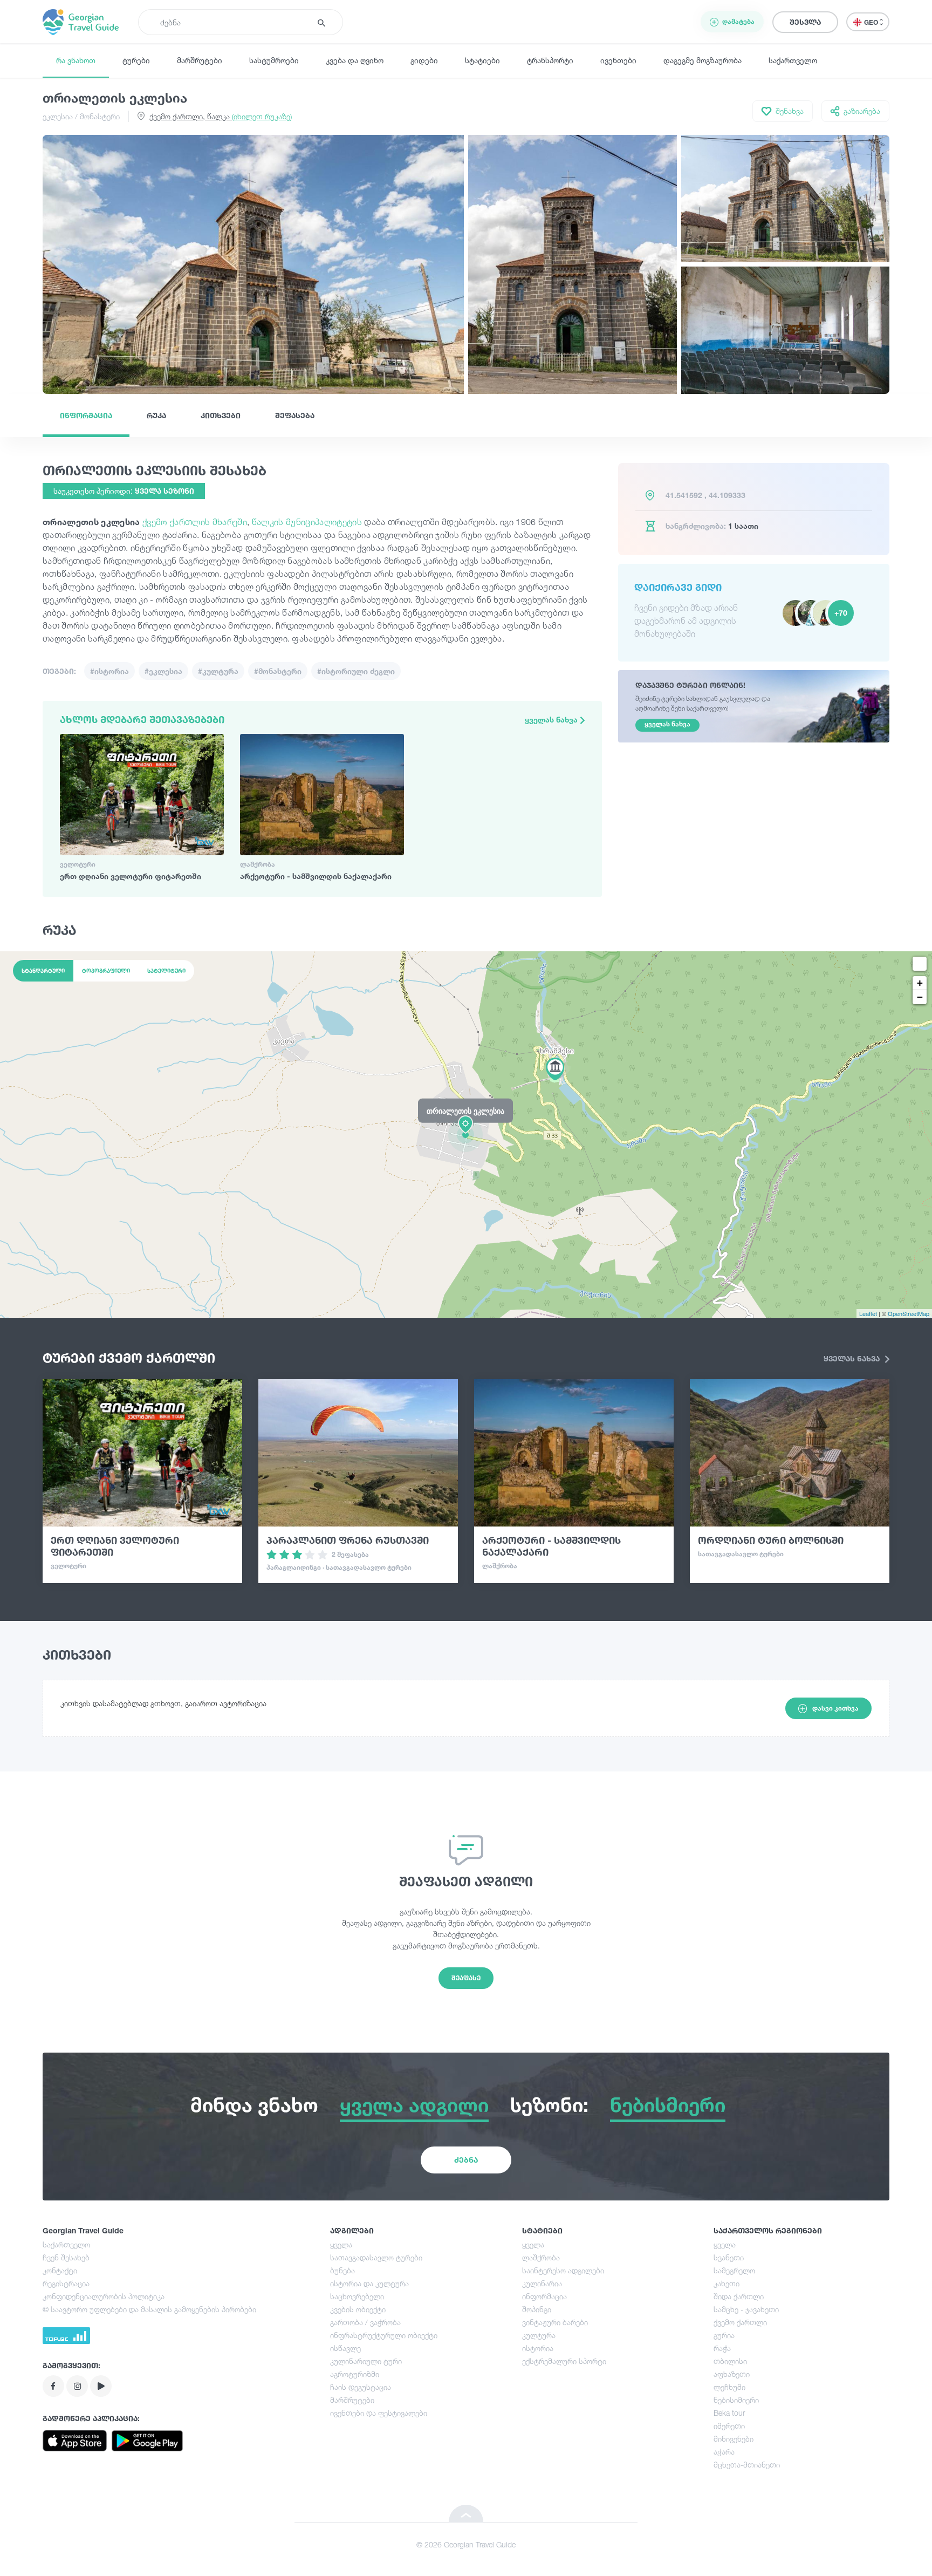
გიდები (424, 60)
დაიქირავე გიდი (678, 587)
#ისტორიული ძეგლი (356, 671)
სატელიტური (166, 971)
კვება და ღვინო (355, 60)
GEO (872, 22)
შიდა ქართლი (739, 2296)
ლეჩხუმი (729, 2387)
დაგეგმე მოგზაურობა (703, 60)
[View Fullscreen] (920, 964)
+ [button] (920, 983)
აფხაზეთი (732, 2374)
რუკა (156, 415)
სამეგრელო (734, 2270)
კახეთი (727, 2283)
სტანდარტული (43, 971)
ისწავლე (345, 2348)
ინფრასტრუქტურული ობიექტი (384, 2335)
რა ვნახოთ (76, 60)
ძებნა (466, 2160)
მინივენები (734, 2439)
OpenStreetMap (909, 1313)
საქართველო (793, 60)
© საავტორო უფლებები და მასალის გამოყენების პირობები (149, 2309)
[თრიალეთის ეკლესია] (466, 1134)
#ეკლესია (163, 671)
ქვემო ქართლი (740, 2322)
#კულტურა (218, 671)
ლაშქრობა (541, 2257)
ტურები (136, 60)
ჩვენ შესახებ (66, 2257)
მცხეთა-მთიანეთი (747, 2465)
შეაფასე (466, 1978)
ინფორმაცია (86, 415)
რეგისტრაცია (66, 2283)
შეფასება (295, 415)
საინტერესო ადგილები (563, 2270)
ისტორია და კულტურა (369, 2283)
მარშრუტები (200, 60)
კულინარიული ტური (366, 2361)
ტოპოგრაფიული (106, 971)
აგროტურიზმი (355, 2374)
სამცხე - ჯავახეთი (746, 2309)
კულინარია (542, 2283)
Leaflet (868, 1313)
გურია (724, 2335)
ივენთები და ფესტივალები (379, 2413)
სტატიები (482, 60)
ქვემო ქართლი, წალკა (221, 116)
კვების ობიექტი (358, 2309)
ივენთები (618, 60)
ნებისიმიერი (736, 2400)
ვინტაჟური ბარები (555, 2322)
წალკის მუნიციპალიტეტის (307, 522)
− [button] (920, 997)
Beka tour (729, 2413)
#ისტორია (109, 671)
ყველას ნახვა (552, 720)
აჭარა (724, 2452)
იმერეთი (729, 2426)
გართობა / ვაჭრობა (365, 2322)
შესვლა (805, 22)
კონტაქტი (60, 2270)
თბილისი (730, 2361)
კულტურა (539, 2335)
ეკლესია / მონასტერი (81, 116)
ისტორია (538, 2348)
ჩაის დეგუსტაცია (361, 2387)
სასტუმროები (274, 60)
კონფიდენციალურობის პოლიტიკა (104, 2296)
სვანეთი (729, 2257)
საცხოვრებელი (357, 2296)
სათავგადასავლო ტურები (376, 2257)
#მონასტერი (278, 671)
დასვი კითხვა (835, 1708)
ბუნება (342, 2270)
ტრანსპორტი (550, 60)
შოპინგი (537, 2309)
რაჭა (722, 2348)
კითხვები (221, 415)
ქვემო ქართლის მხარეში (195, 522)
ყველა (341, 2244)
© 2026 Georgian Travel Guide (466, 2544)
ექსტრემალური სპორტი (564, 2361)
